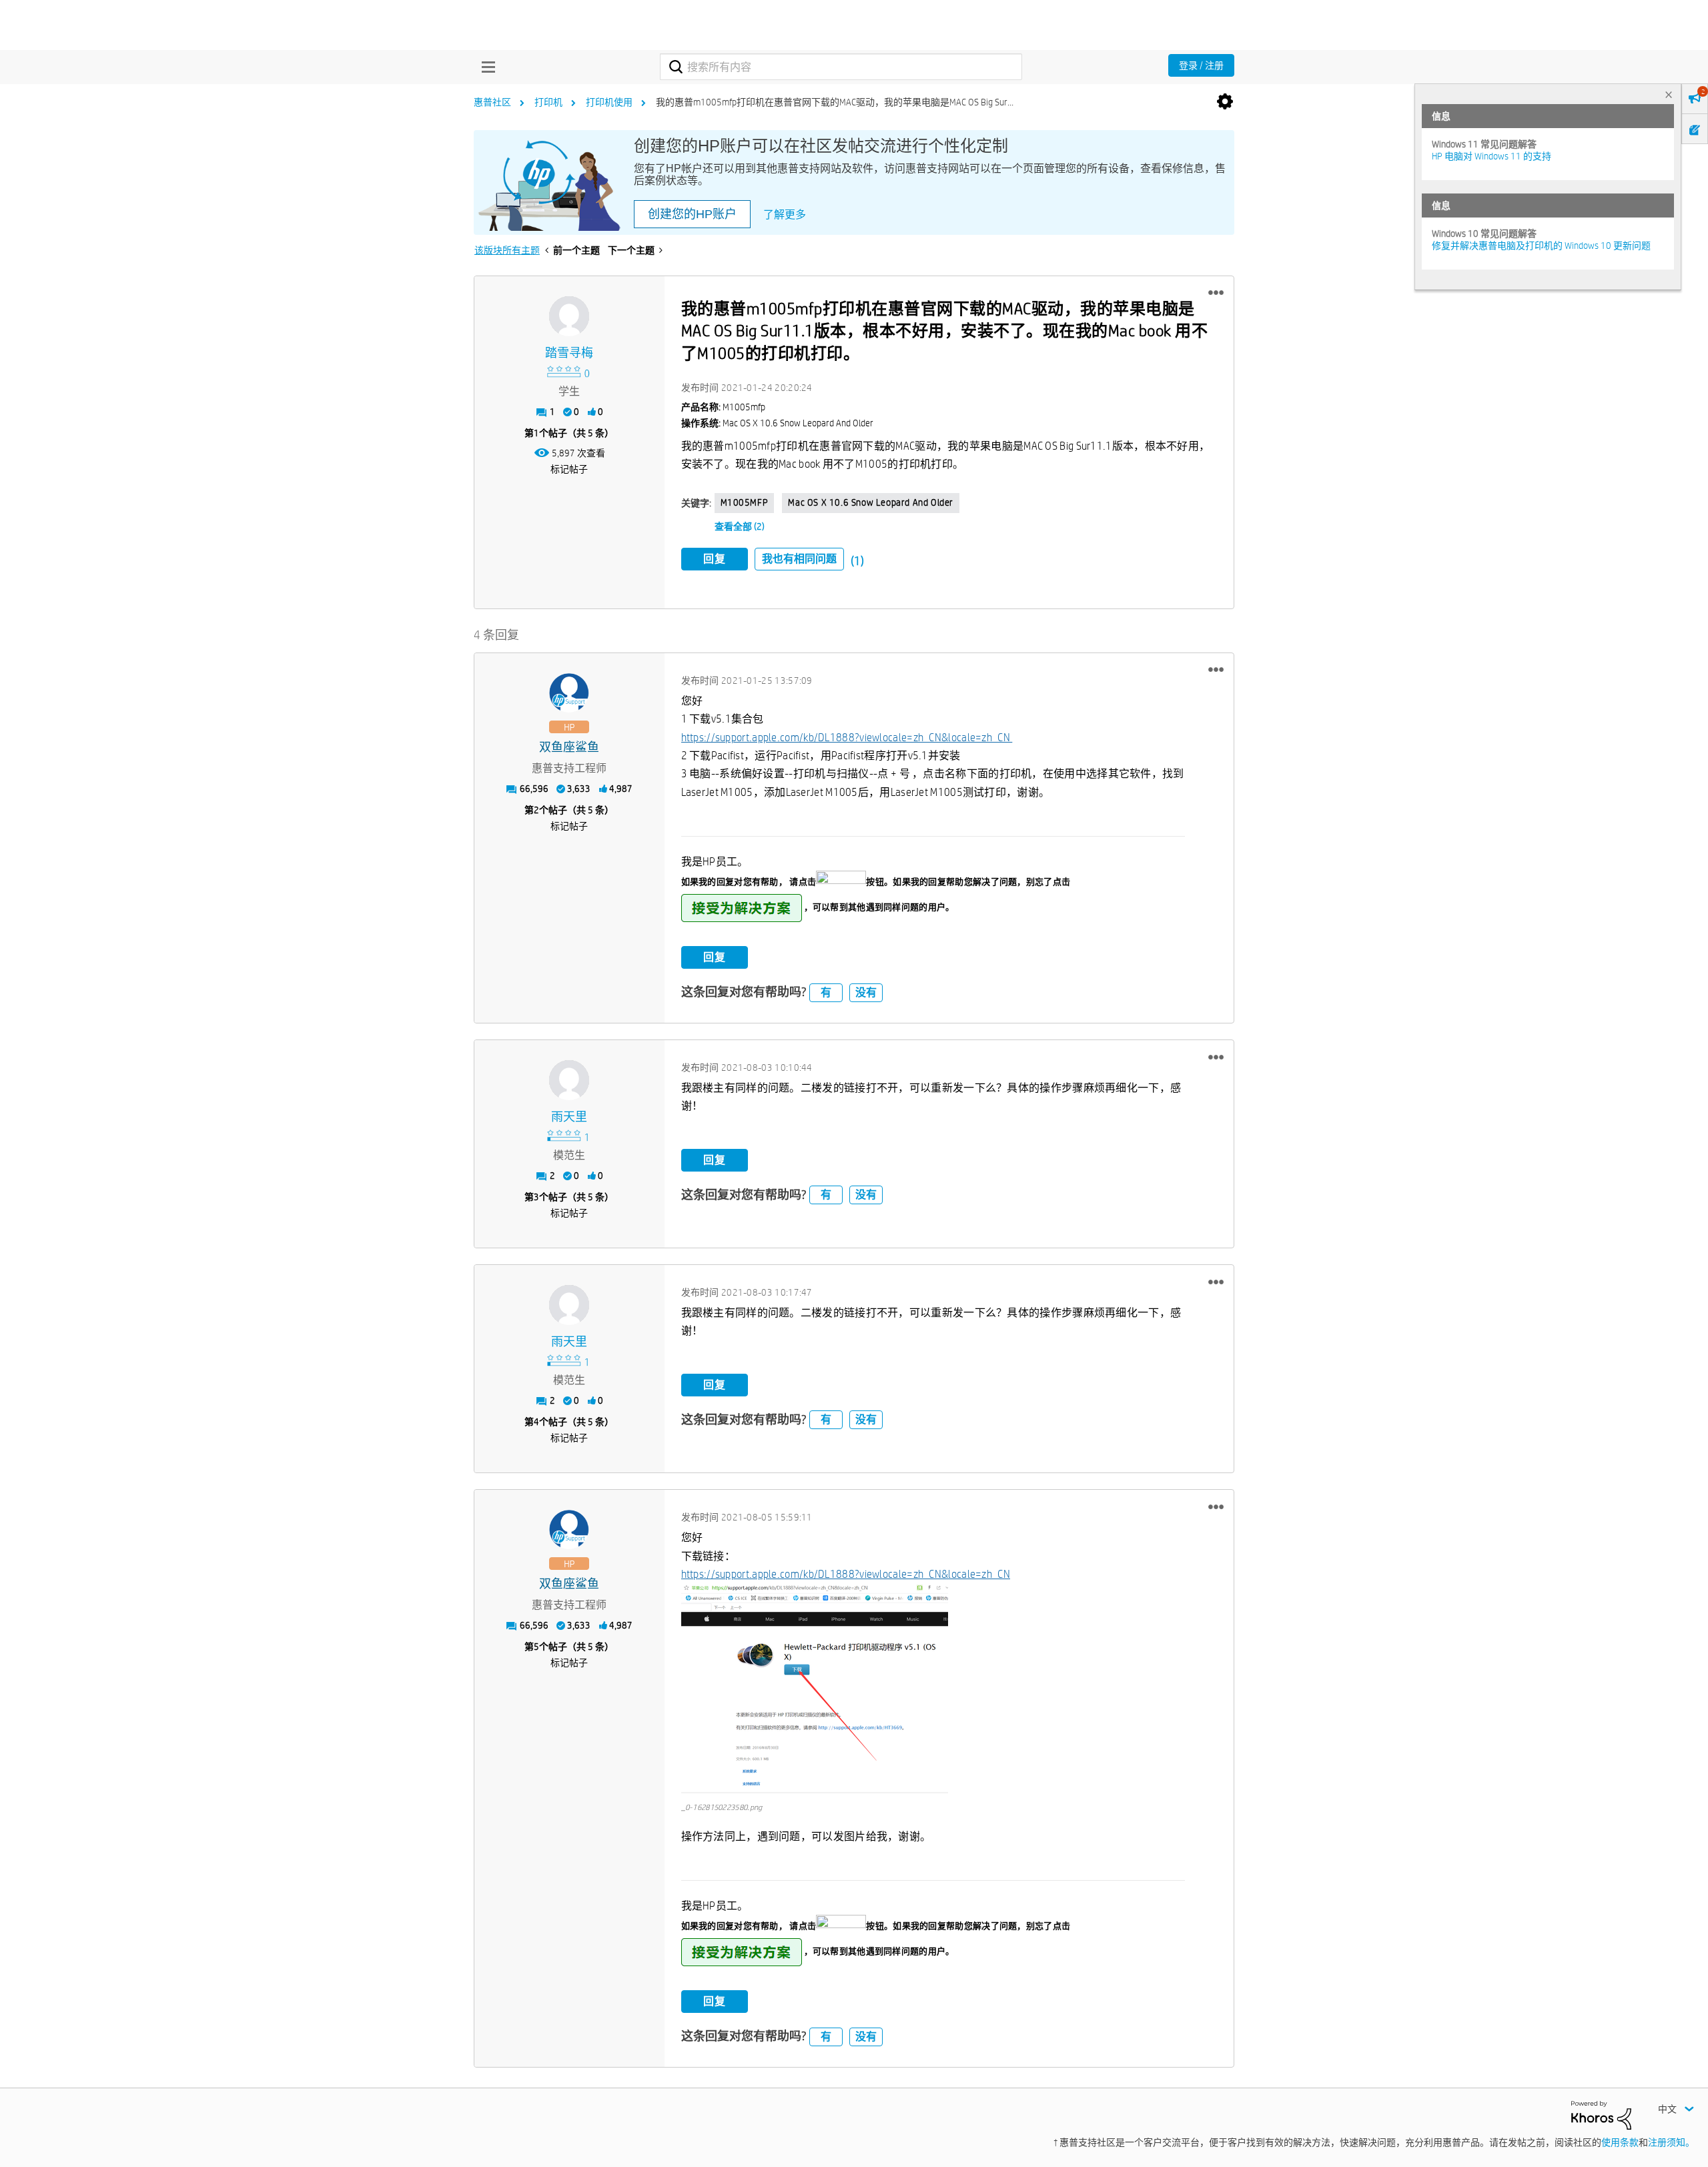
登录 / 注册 (1201, 65)
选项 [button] (1225, 102)
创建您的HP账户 (692, 214)
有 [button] (826, 992)
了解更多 (785, 214)
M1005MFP (745, 502)
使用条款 (1620, 2142)
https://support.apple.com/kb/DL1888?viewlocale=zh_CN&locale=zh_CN (847, 738)
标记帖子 (569, 469)
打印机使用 (609, 102)
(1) (857, 561)
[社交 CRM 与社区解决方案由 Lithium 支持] (1601, 2114)
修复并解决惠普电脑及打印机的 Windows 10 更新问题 (1541, 246)
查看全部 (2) (740, 526)
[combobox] (841, 67)
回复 (715, 559)
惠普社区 (492, 102)
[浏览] (485, 67)
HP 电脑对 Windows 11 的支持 (1491, 156)
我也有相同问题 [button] (799, 559)
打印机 (548, 102)
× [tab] (1669, 94)
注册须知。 (1671, 2142)
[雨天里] (569, 1080)
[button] (1216, 293)
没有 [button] (866, 992)
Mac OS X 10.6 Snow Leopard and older (871, 502)
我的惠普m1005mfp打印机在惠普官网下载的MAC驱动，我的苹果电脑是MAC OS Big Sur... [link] (835, 102)
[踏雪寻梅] (569, 316)
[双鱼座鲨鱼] (569, 693)
